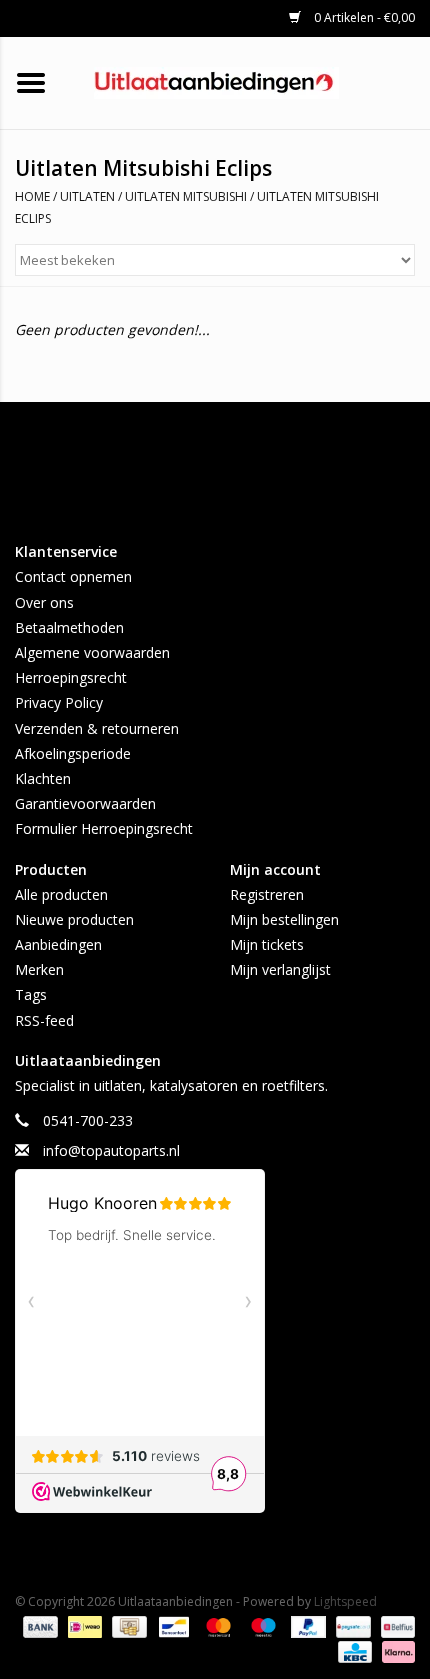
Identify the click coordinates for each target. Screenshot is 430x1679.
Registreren (267, 894)
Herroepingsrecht (71, 677)
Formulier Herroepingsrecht (104, 828)
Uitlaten (87, 196)
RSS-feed (44, 1020)
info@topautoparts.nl (111, 1150)
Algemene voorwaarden (92, 652)
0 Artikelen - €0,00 (363, 17)
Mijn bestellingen (284, 919)
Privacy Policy (59, 702)
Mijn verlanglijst (280, 969)
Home (32, 196)
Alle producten (61, 894)
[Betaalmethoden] (38, 1626)
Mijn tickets (267, 944)
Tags (31, 994)
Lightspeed (345, 1601)
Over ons (44, 602)
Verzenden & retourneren (97, 728)
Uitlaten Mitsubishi (186, 196)
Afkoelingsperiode (73, 753)
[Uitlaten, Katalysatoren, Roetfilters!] (246, 81)
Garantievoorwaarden (85, 803)
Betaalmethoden (69, 627)
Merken (39, 969)
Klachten (43, 778)
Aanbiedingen (58, 944)
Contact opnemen (73, 576)
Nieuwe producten (74, 919)
